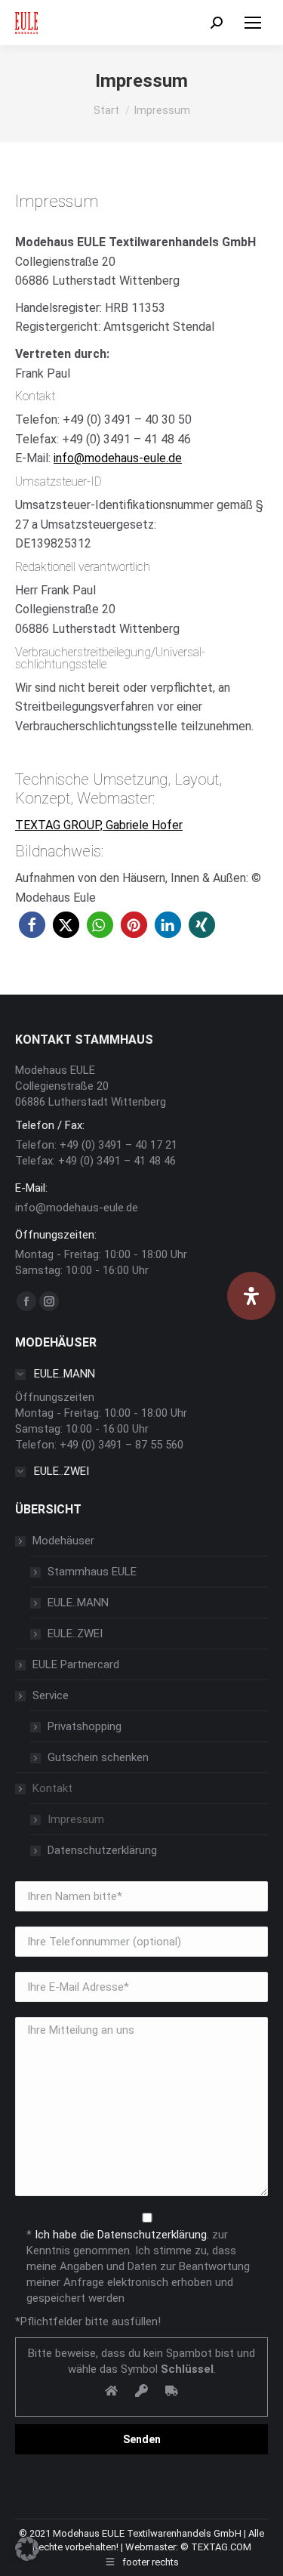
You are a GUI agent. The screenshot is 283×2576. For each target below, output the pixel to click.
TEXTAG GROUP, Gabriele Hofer (99, 825)
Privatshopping (85, 1726)
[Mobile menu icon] (253, 23)
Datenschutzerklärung (102, 1850)
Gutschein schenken (98, 1757)
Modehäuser (63, 1541)
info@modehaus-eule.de (118, 458)
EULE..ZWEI (75, 1634)
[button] (32, 925)
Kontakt (52, 1788)
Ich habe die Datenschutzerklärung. (122, 2235)
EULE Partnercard (76, 1664)
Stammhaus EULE (92, 1572)
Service (51, 1695)
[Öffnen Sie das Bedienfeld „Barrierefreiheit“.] (251, 1296)
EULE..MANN (78, 1603)
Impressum (76, 1819)
